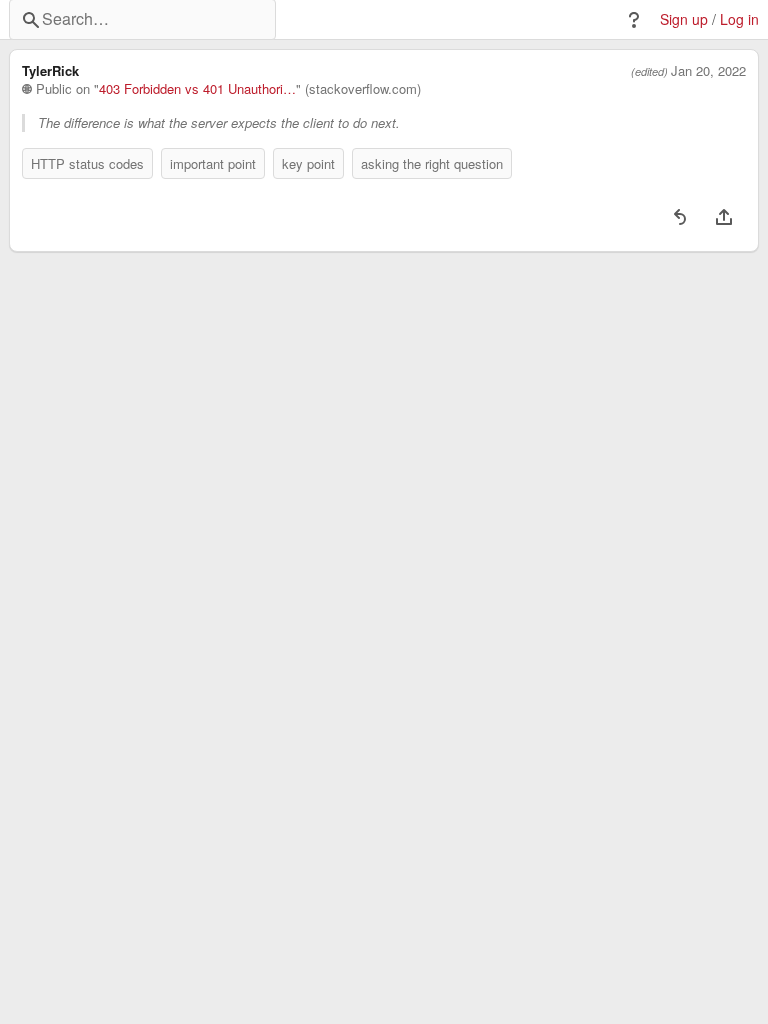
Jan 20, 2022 (708, 71)
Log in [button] (739, 19)
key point (308, 163)
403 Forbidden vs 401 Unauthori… (197, 89)
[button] (634, 20)
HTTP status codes (87, 163)
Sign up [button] (684, 19)
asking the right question (432, 163)
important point (213, 163)
